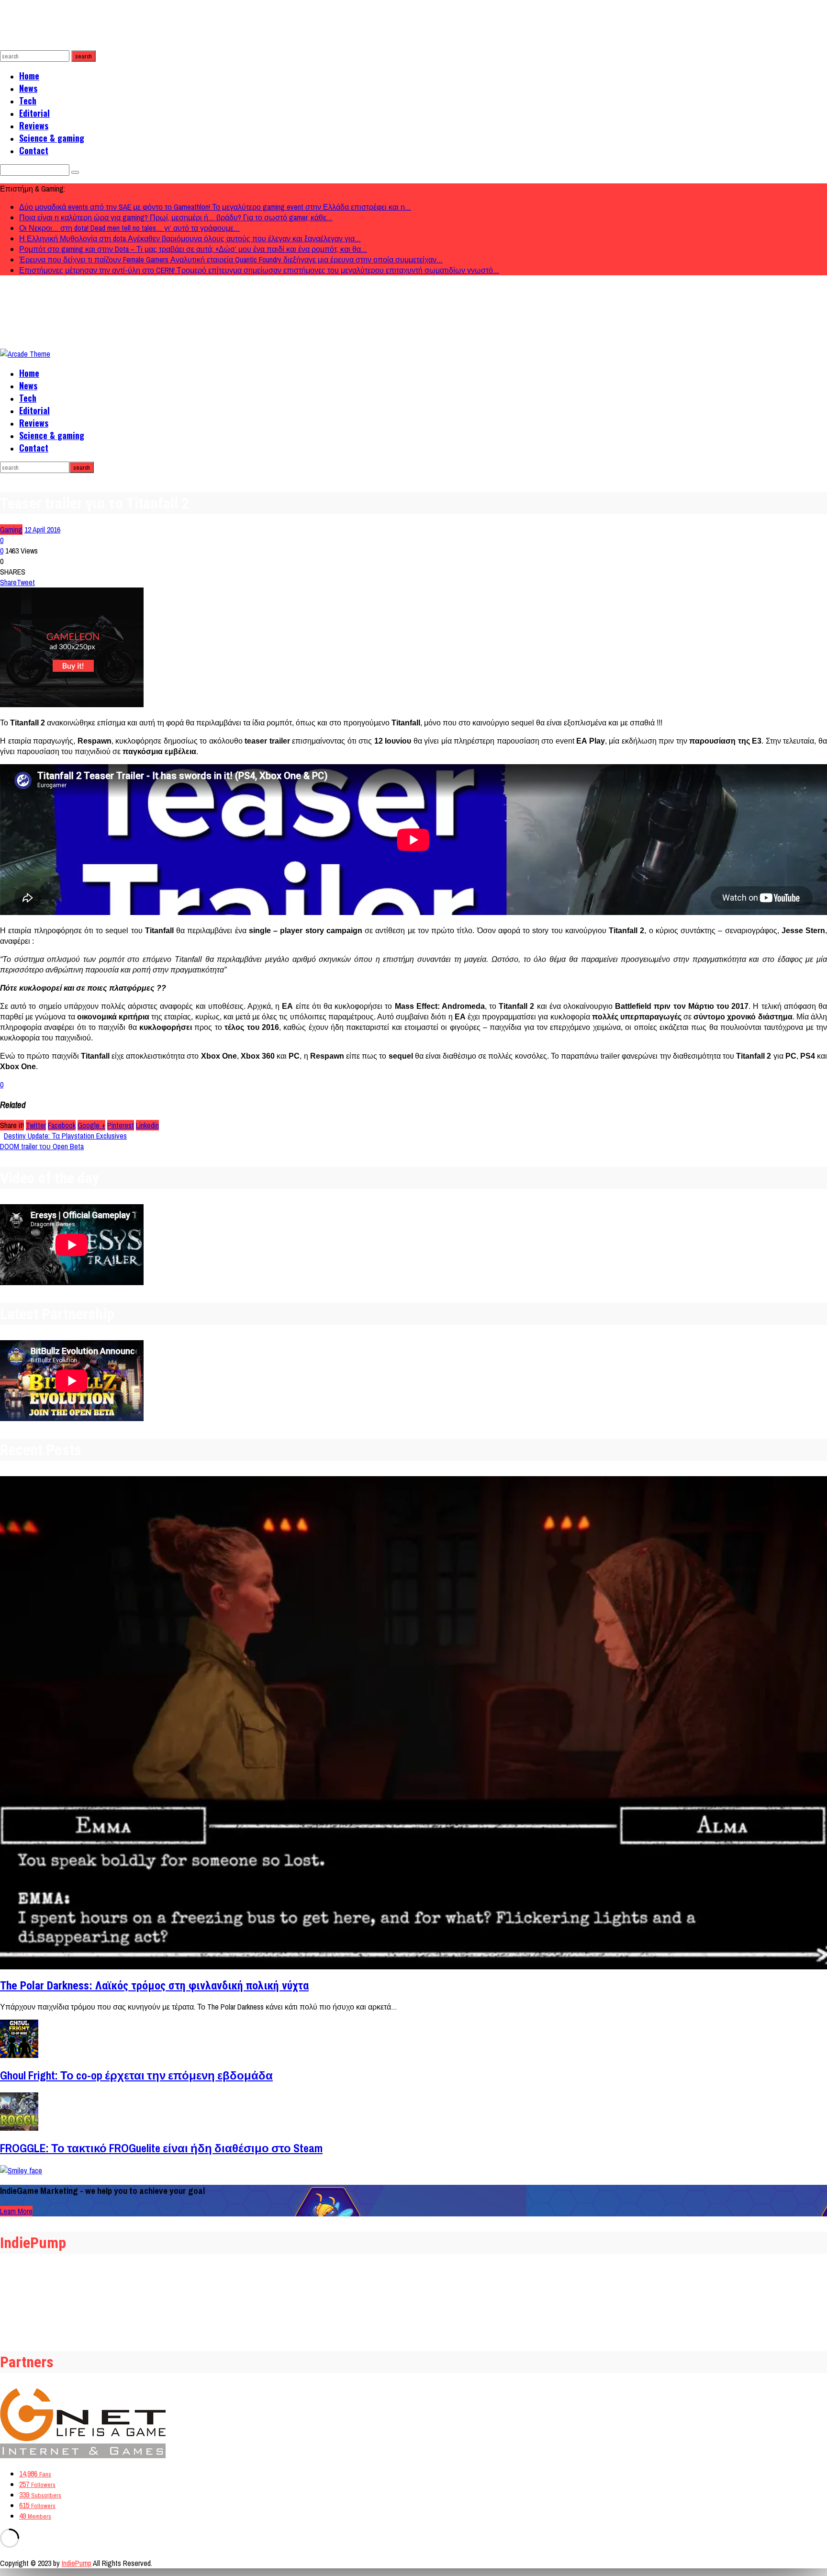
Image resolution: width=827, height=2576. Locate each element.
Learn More (16, 2211)
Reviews (34, 125)
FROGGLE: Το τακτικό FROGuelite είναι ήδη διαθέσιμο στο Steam (161, 2148)
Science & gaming (52, 138)
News (28, 88)
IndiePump (77, 2563)
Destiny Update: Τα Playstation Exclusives (65, 1136)
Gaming (11, 530)
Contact (34, 150)
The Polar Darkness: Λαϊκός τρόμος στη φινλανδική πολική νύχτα (154, 1986)
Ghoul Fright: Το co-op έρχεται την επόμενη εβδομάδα (136, 2075)
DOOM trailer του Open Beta (42, 1146)
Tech (28, 101)
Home (29, 76)
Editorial (34, 113)
